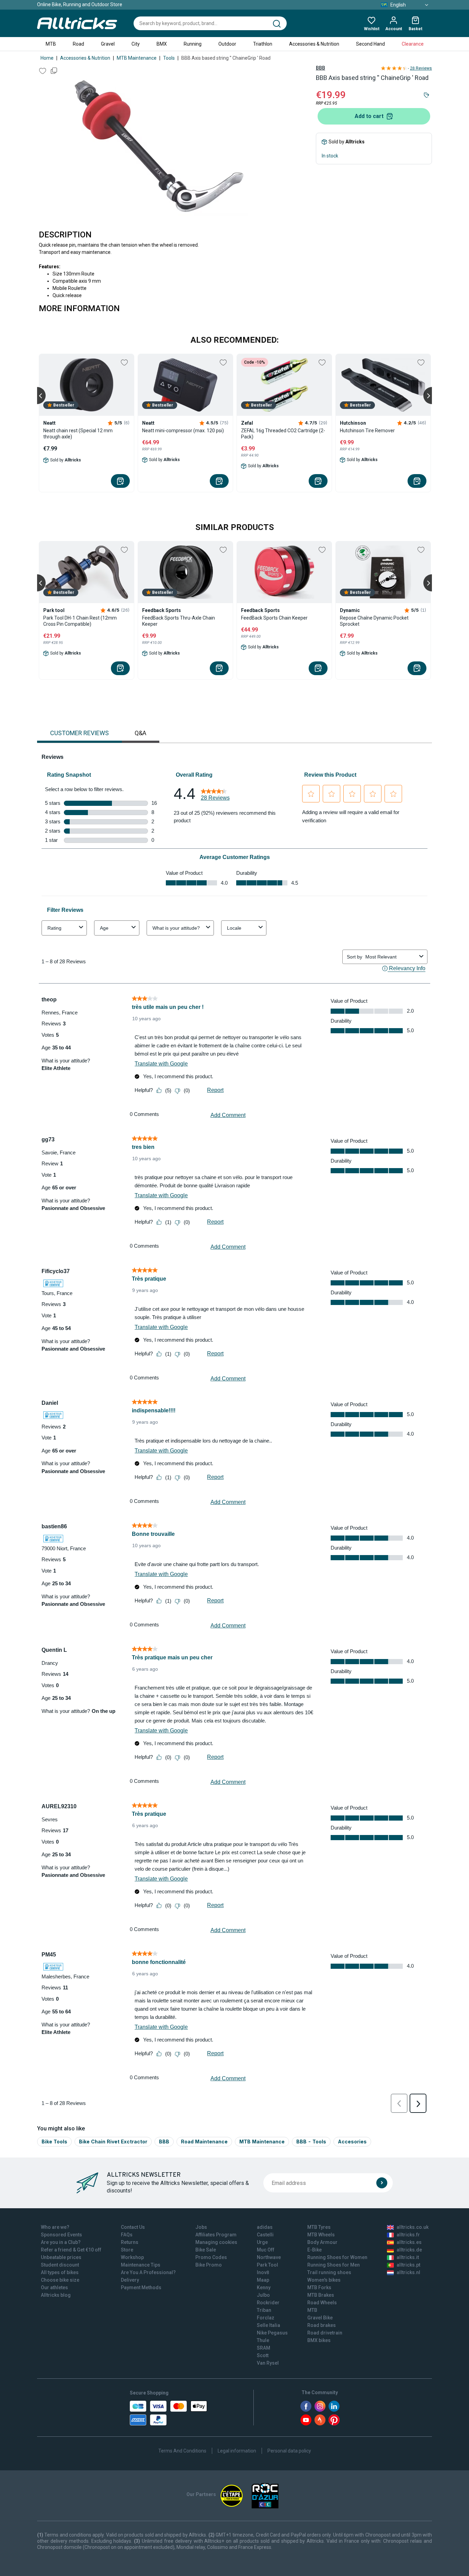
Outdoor (227, 44)
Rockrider (268, 2303)
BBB (321, 68)
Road (78, 44)
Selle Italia (268, 2325)
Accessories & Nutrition (314, 44)
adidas (265, 2227)
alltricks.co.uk (413, 2227)
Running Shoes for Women (337, 2257)
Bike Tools (54, 2142)
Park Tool (267, 2265)
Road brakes (322, 2325)
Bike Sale (206, 2250)
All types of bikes (60, 2272)
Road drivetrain (325, 2333)
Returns (130, 2242)
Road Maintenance (204, 2142)
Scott (263, 2355)
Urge (262, 2242)
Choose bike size (60, 2280)
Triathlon (263, 44)
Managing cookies (216, 2242)
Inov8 (263, 2272)
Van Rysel (268, 2363)
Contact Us (133, 2227)
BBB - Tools (311, 2142)
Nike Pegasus (272, 2333)
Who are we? (55, 2227)
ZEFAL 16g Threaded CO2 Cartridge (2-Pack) (283, 434)
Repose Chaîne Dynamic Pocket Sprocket (374, 621)
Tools (169, 58)
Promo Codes (211, 2257)
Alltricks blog (56, 2295)
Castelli (265, 2235)
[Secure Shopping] (168, 2413)
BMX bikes (319, 2340)
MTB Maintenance (137, 58)
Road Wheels (322, 2303)
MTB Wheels (321, 2235)
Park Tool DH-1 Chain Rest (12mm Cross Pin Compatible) (80, 621)
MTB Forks (319, 2287)
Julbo (263, 2295)
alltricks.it (408, 2257)
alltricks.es (409, 2242)
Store (127, 2250)
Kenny (264, 2287)
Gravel (108, 44)
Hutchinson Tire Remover (367, 431)
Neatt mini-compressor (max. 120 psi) (183, 431)
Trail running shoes (329, 2272)
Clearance (413, 44)
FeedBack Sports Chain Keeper (274, 618)
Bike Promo (209, 2265)
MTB (51, 44)
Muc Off (266, 2250)
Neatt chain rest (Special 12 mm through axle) (78, 434)
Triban (264, 2310)
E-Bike (314, 2250)
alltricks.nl (408, 2272)
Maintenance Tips (141, 2265)
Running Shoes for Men (334, 2265)
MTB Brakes (321, 2295)
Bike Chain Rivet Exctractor (113, 2142)
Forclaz (266, 2318)
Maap (263, 2280)
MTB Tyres (319, 2227)
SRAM (264, 2348)
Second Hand (370, 44)
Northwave (269, 2257)
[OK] (382, 2183)
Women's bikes (324, 2280)
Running (193, 44)
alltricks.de (409, 2250)
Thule (263, 2340)
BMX (162, 44)
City (136, 44)
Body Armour (322, 2242)
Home (47, 58)
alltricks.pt (408, 2265)
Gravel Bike (320, 2318)
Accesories (352, 2142)
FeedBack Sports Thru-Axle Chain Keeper (179, 621)
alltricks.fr (408, 2235)
